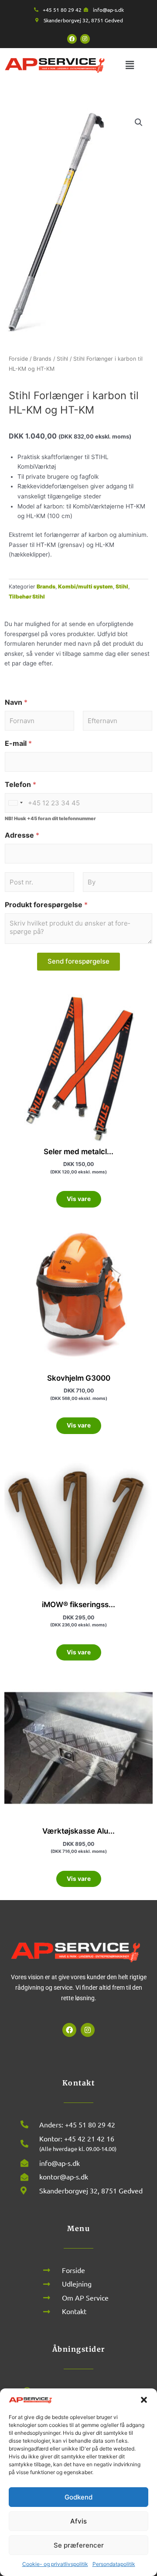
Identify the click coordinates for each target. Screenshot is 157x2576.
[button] (144, 2400)
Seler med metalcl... (78, 1152)
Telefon (20, 785)
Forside (18, 359)
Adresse (22, 835)
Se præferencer (79, 2545)
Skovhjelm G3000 (79, 1378)
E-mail (18, 743)
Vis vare (79, 1199)
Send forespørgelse (78, 961)
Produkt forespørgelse (46, 905)
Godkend (78, 2497)
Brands (42, 359)
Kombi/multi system (85, 587)
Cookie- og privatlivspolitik (55, 2564)
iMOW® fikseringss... (78, 1605)
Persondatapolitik (114, 2564)
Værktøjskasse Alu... (78, 1831)
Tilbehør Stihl (27, 597)
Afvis (78, 2521)
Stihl (62, 359)
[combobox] (15, 803)
